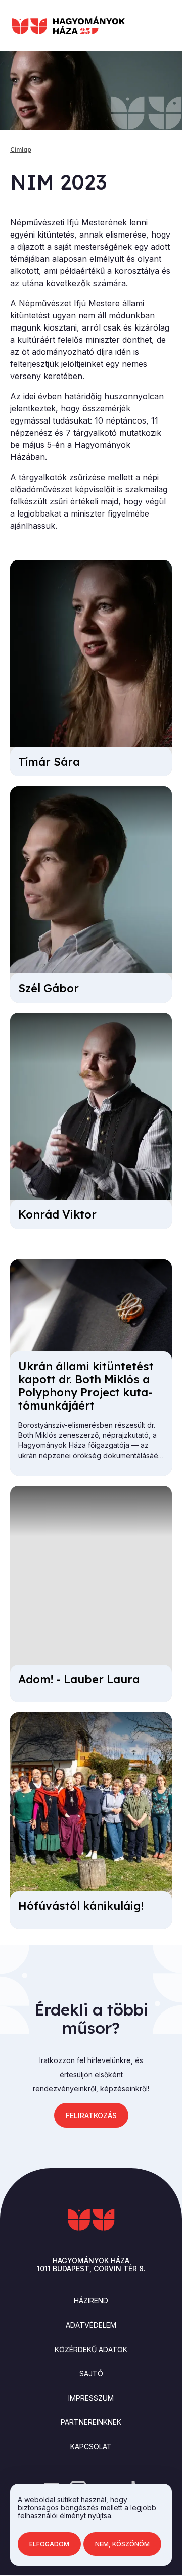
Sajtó (91, 2374)
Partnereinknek (91, 2422)
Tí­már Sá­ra (49, 762)
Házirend (91, 2300)
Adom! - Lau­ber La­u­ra (79, 1679)
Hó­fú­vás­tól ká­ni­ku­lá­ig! (81, 1906)
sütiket (68, 2499)
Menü (166, 26)
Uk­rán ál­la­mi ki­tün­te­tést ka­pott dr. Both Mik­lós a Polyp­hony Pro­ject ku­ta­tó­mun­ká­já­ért (86, 1386)
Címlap (21, 149)
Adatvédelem (91, 2325)
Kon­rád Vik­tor (57, 1214)
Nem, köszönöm (122, 2544)
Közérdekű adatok (91, 2349)
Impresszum (91, 2398)
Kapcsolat (91, 2446)
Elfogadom (49, 2544)
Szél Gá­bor (49, 988)
